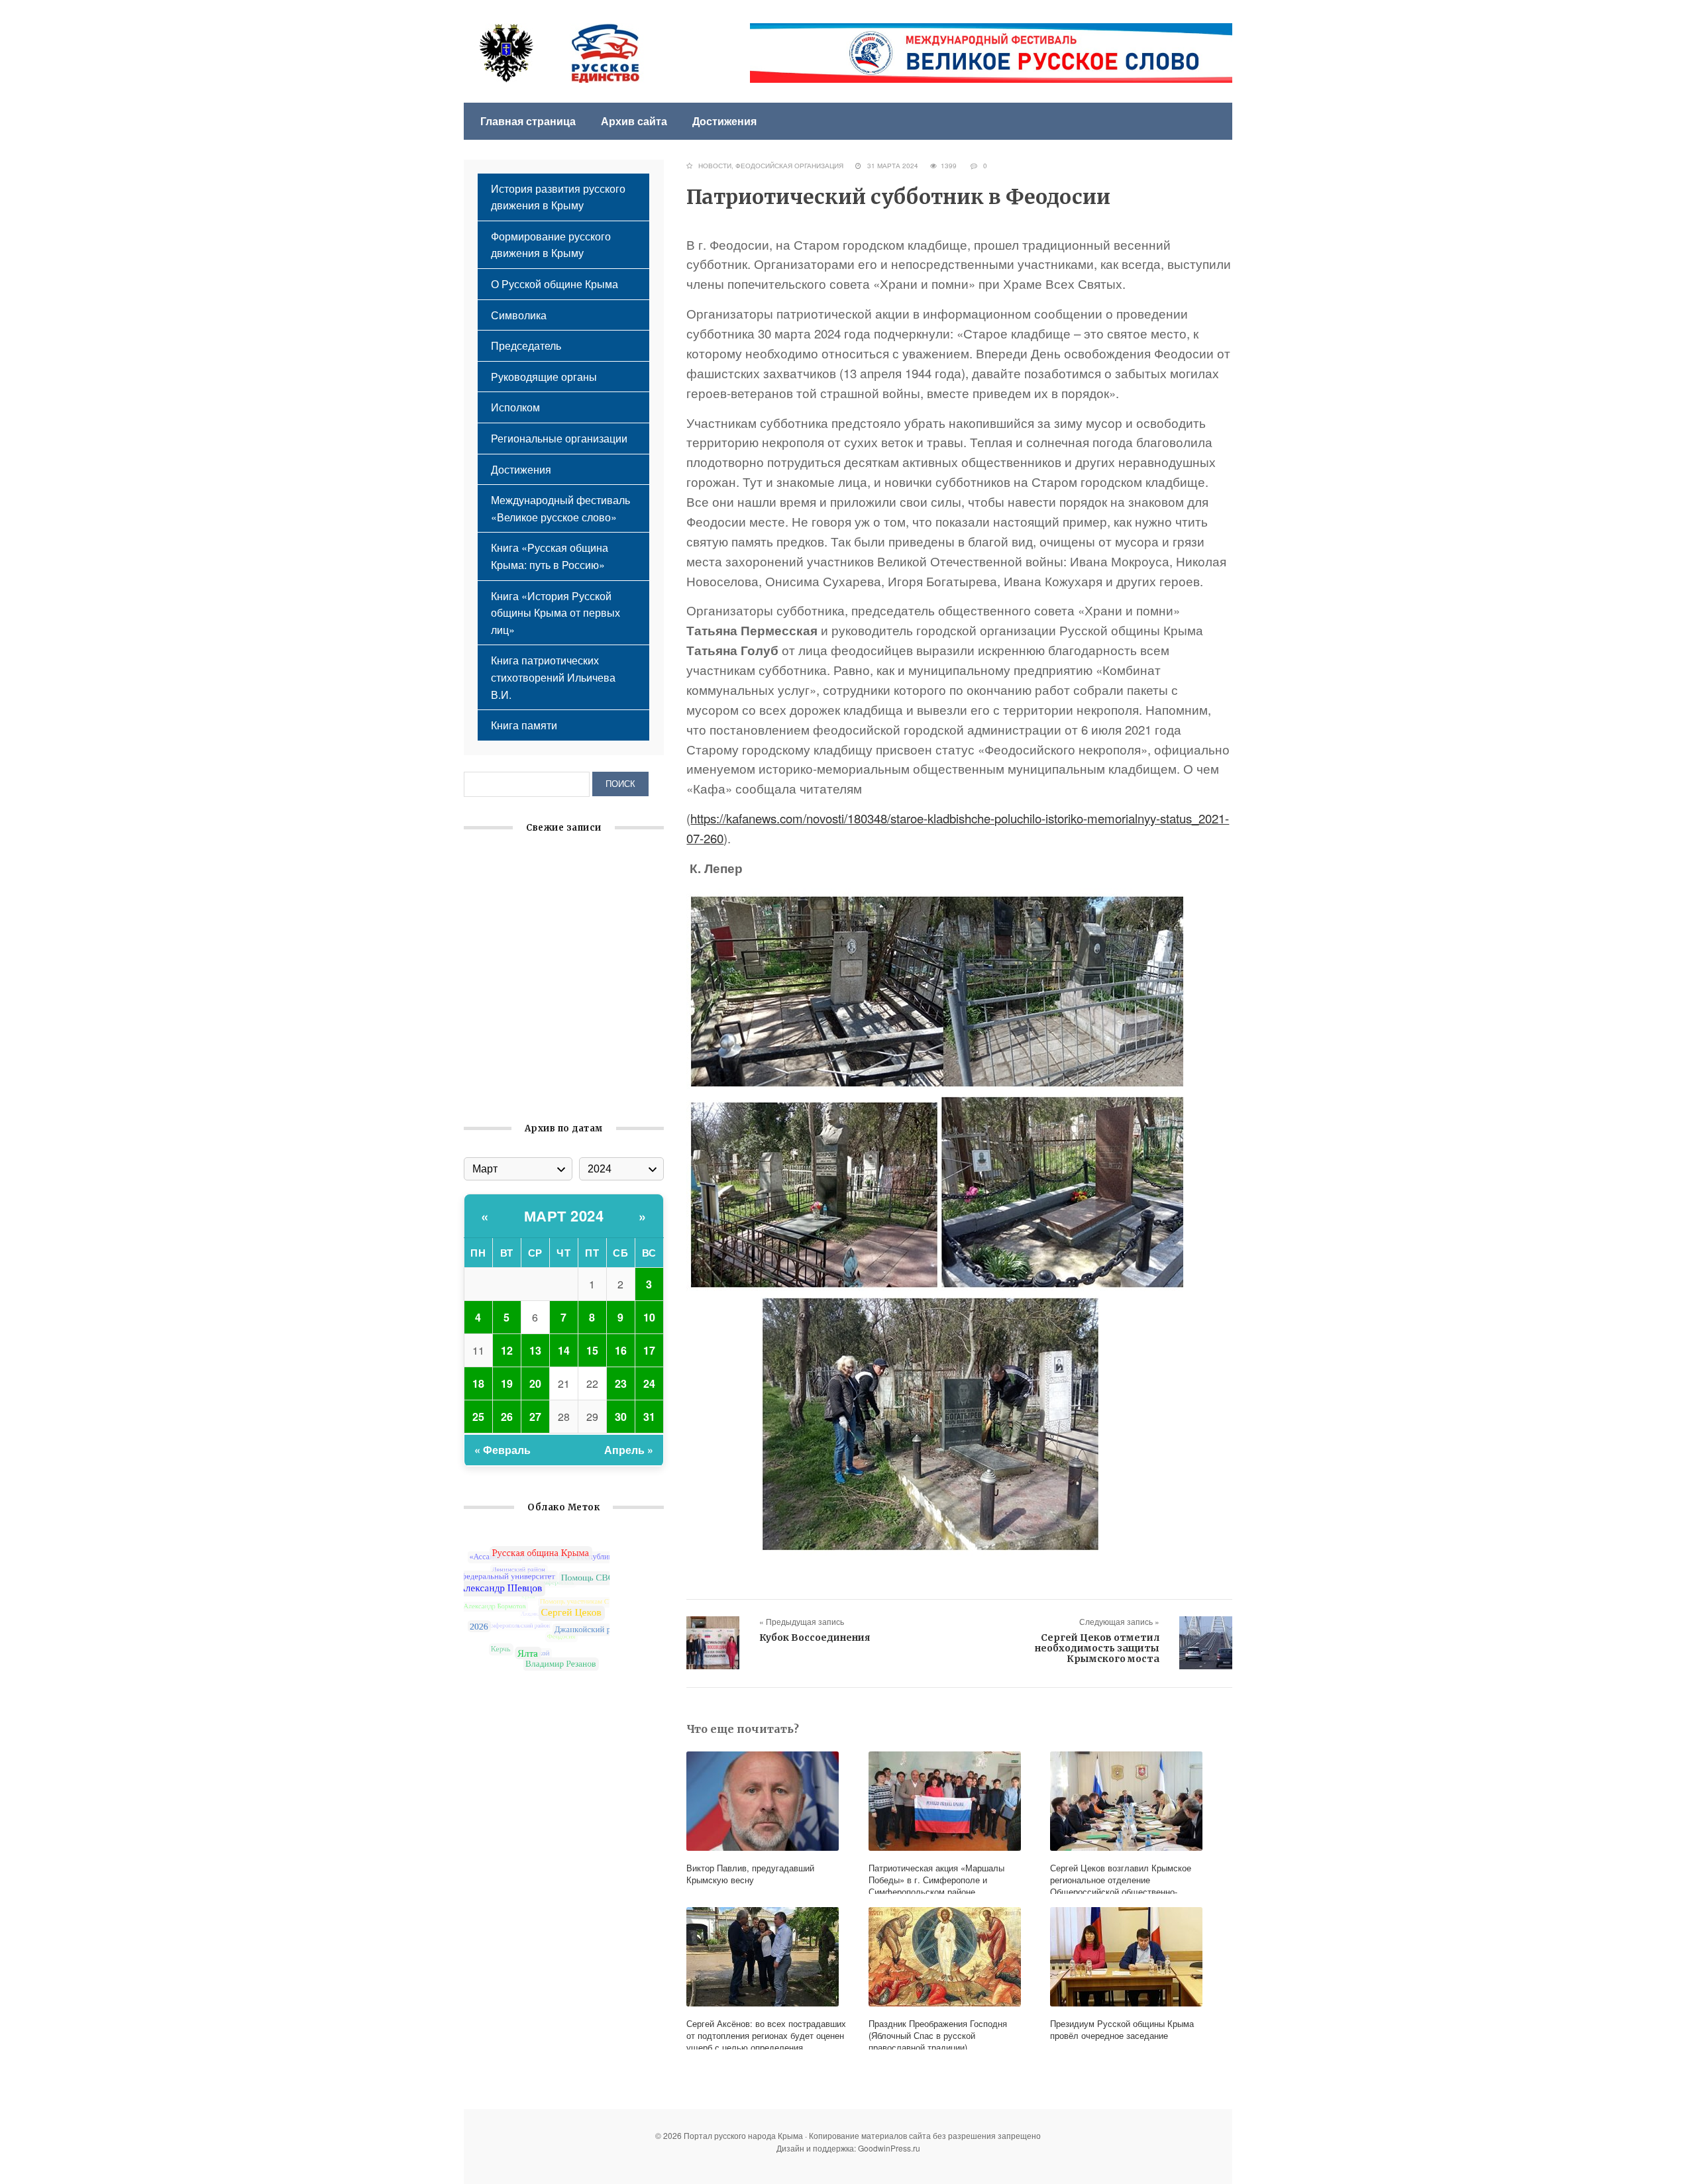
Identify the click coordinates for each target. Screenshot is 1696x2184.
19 (507, 1383)
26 (507, 1417)
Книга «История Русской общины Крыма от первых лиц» (556, 613)
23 (621, 1383)
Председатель (526, 345)
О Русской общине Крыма (555, 284)
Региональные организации (559, 438)
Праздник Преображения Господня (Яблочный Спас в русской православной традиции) (553, 955)
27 (535, 1417)
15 (592, 1350)
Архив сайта (634, 121)
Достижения (724, 121)
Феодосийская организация (789, 166)
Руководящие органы (544, 377)
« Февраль (503, 1450)
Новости (715, 166)
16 (621, 1350)
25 (478, 1417)
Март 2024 (564, 1216)
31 (649, 1417)
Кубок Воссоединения (815, 1638)
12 (507, 1350)
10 (649, 1317)
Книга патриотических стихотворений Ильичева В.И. (553, 677)
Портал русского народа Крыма (560, 53)
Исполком (515, 407)
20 (535, 1383)
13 (535, 1350)
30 (621, 1417)
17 (649, 1350)
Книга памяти (524, 725)
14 (564, 1350)
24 (649, 1383)
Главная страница (528, 121)
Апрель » (629, 1450)
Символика (519, 315)
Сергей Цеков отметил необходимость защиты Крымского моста (1097, 1648)
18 (478, 1383)
